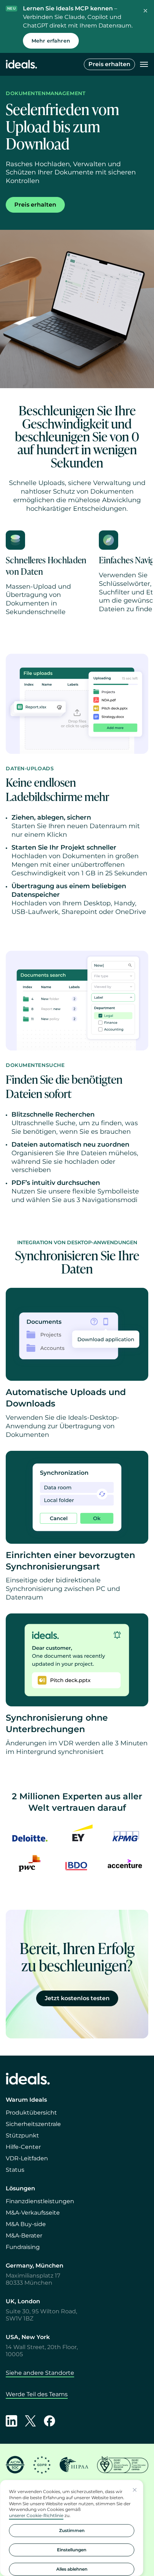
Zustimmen (72, 2530)
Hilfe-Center (23, 2147)
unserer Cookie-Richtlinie (36, 2515)
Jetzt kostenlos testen (77, 1998)
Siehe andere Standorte (40, 2373)
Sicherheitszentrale (33, 2124)
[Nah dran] (135, 2490)
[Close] (145, 11)
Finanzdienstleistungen (40, 2201)
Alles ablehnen (72, 2569)
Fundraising (23, 2247)
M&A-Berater (24, 2236)
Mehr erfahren (51, 41)
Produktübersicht (31, 2113)
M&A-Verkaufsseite (33, 2213)
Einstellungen (72, 2550)
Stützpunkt (22, 2135)
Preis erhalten (109, 64)
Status (15, 2170)
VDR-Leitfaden (27, 2158)
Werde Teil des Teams (37, 2394)
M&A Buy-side (26, 2224)
